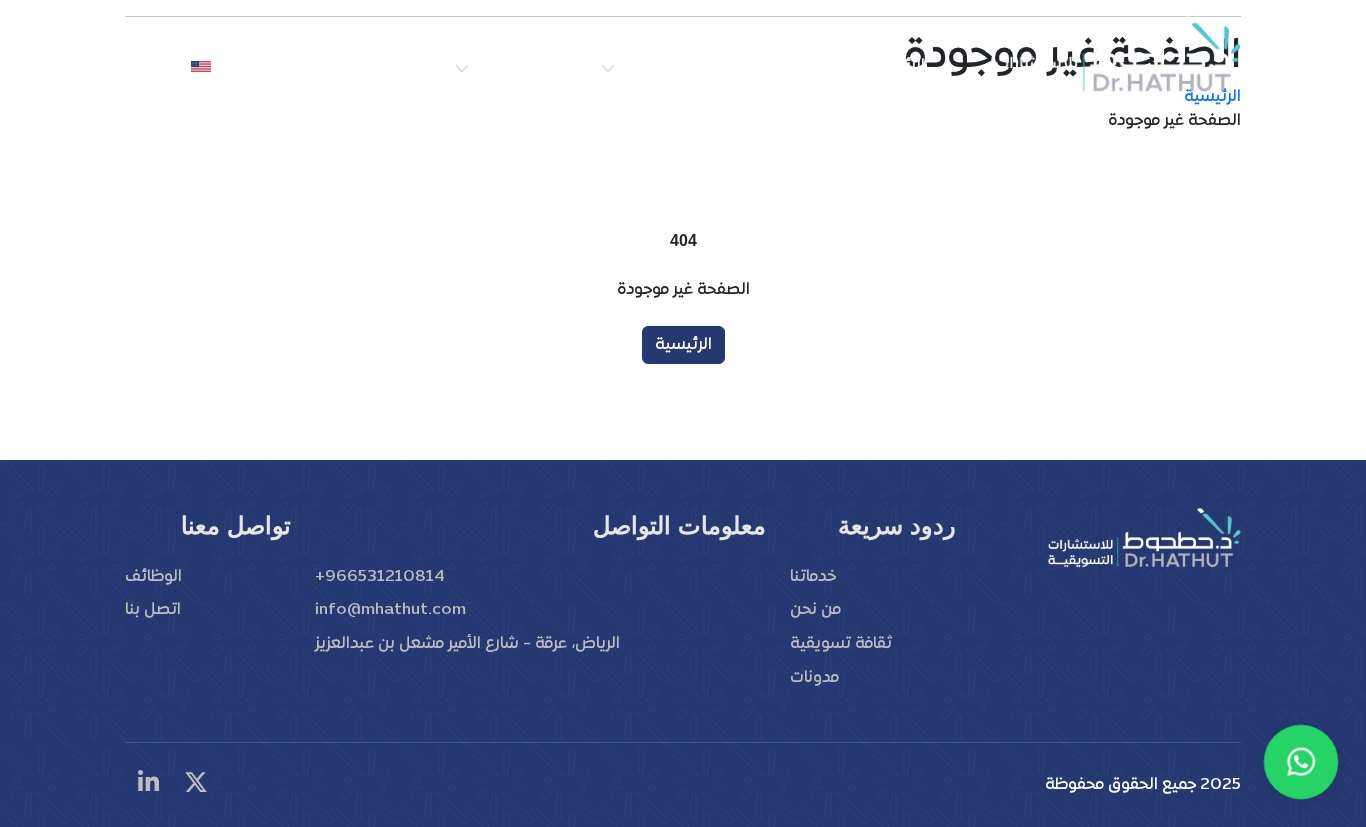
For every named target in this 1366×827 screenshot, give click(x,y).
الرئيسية (896, 66)
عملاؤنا (730, 66)
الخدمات (648, 66)
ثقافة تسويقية (526, 66)
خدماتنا (813, 577)
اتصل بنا (313, 66)
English (156, 65)
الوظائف (401, 66)
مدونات (814, 678)
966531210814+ (380, 577)
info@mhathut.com (390, 610)
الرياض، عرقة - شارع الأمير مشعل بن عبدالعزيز (467, 644)
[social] (196, 785)
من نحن (810, 66)
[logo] (1116, 55)
